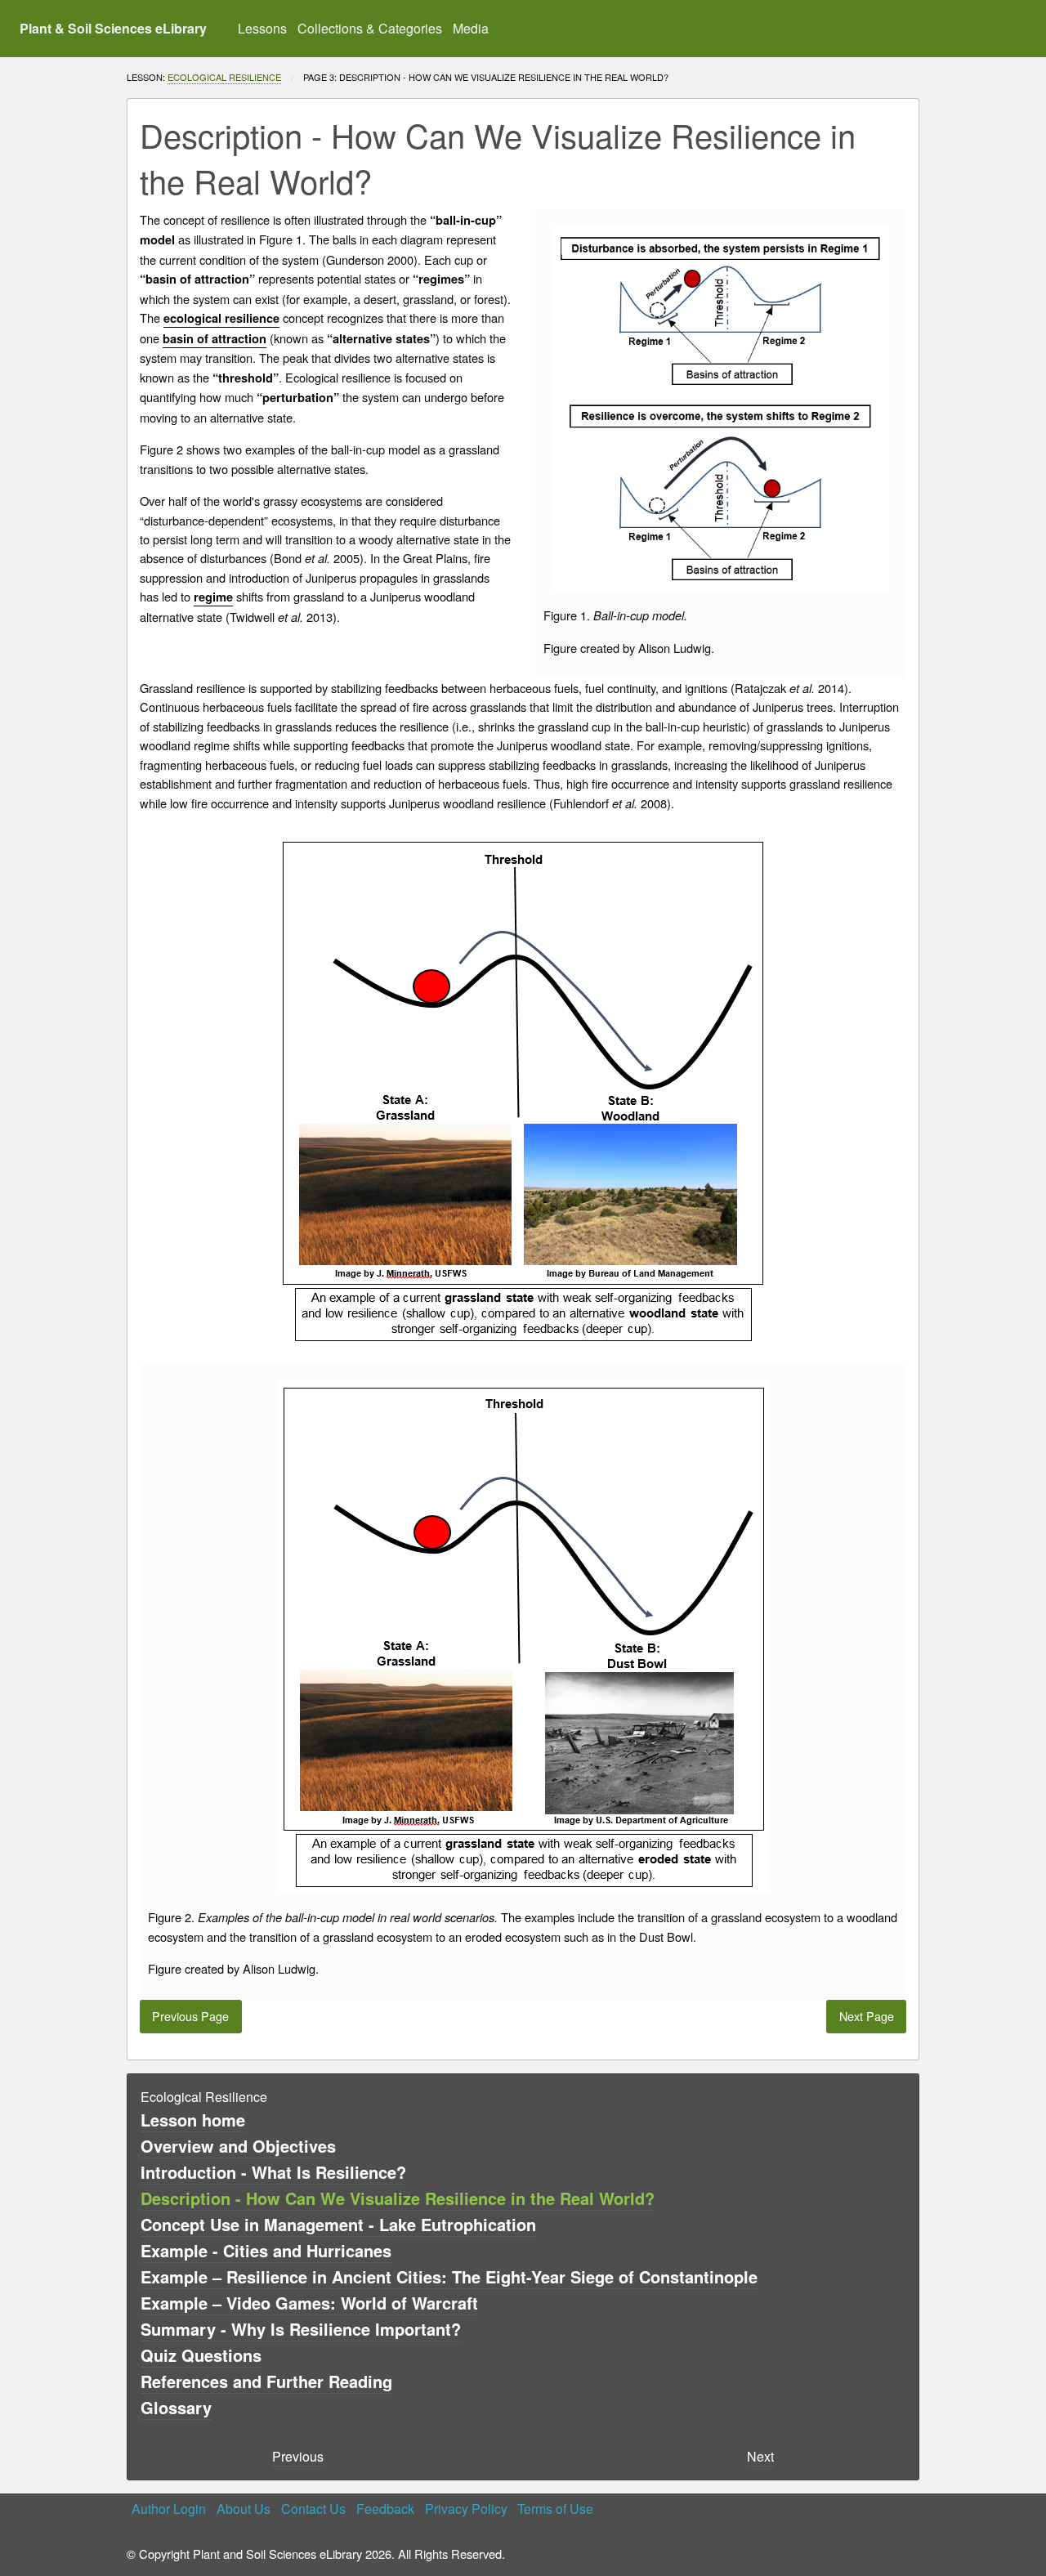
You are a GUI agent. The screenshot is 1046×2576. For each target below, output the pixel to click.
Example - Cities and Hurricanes (266, 2250)
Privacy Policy (466, 2509)
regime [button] (213, 597)
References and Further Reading (266, 2381)
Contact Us (313, 2509)
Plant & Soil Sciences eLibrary (113, 28)
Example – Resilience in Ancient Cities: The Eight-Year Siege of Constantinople (449, 2276)
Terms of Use (555, 2509)
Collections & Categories (370, 28)
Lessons (262, 28)
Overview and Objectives (238, 2146)
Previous (298, 2456)
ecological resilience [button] (221, 318)
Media (471, 28)
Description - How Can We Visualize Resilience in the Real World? (398, 2198)
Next (760, 2456)
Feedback (385, 2509)
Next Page (867, 2016)
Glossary (176, 2407)
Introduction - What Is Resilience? (273, 2172)
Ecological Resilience (224, 77)
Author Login (169, 2509)
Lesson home (193, 2120)
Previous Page (190, 2016)
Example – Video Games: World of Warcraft (309, 2303)
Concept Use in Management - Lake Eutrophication (338, 2224)
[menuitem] (263, 29)
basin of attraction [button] (215, 339)
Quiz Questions (201, 2355)
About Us (244, 2509)
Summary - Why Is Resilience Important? (301, 2329)
